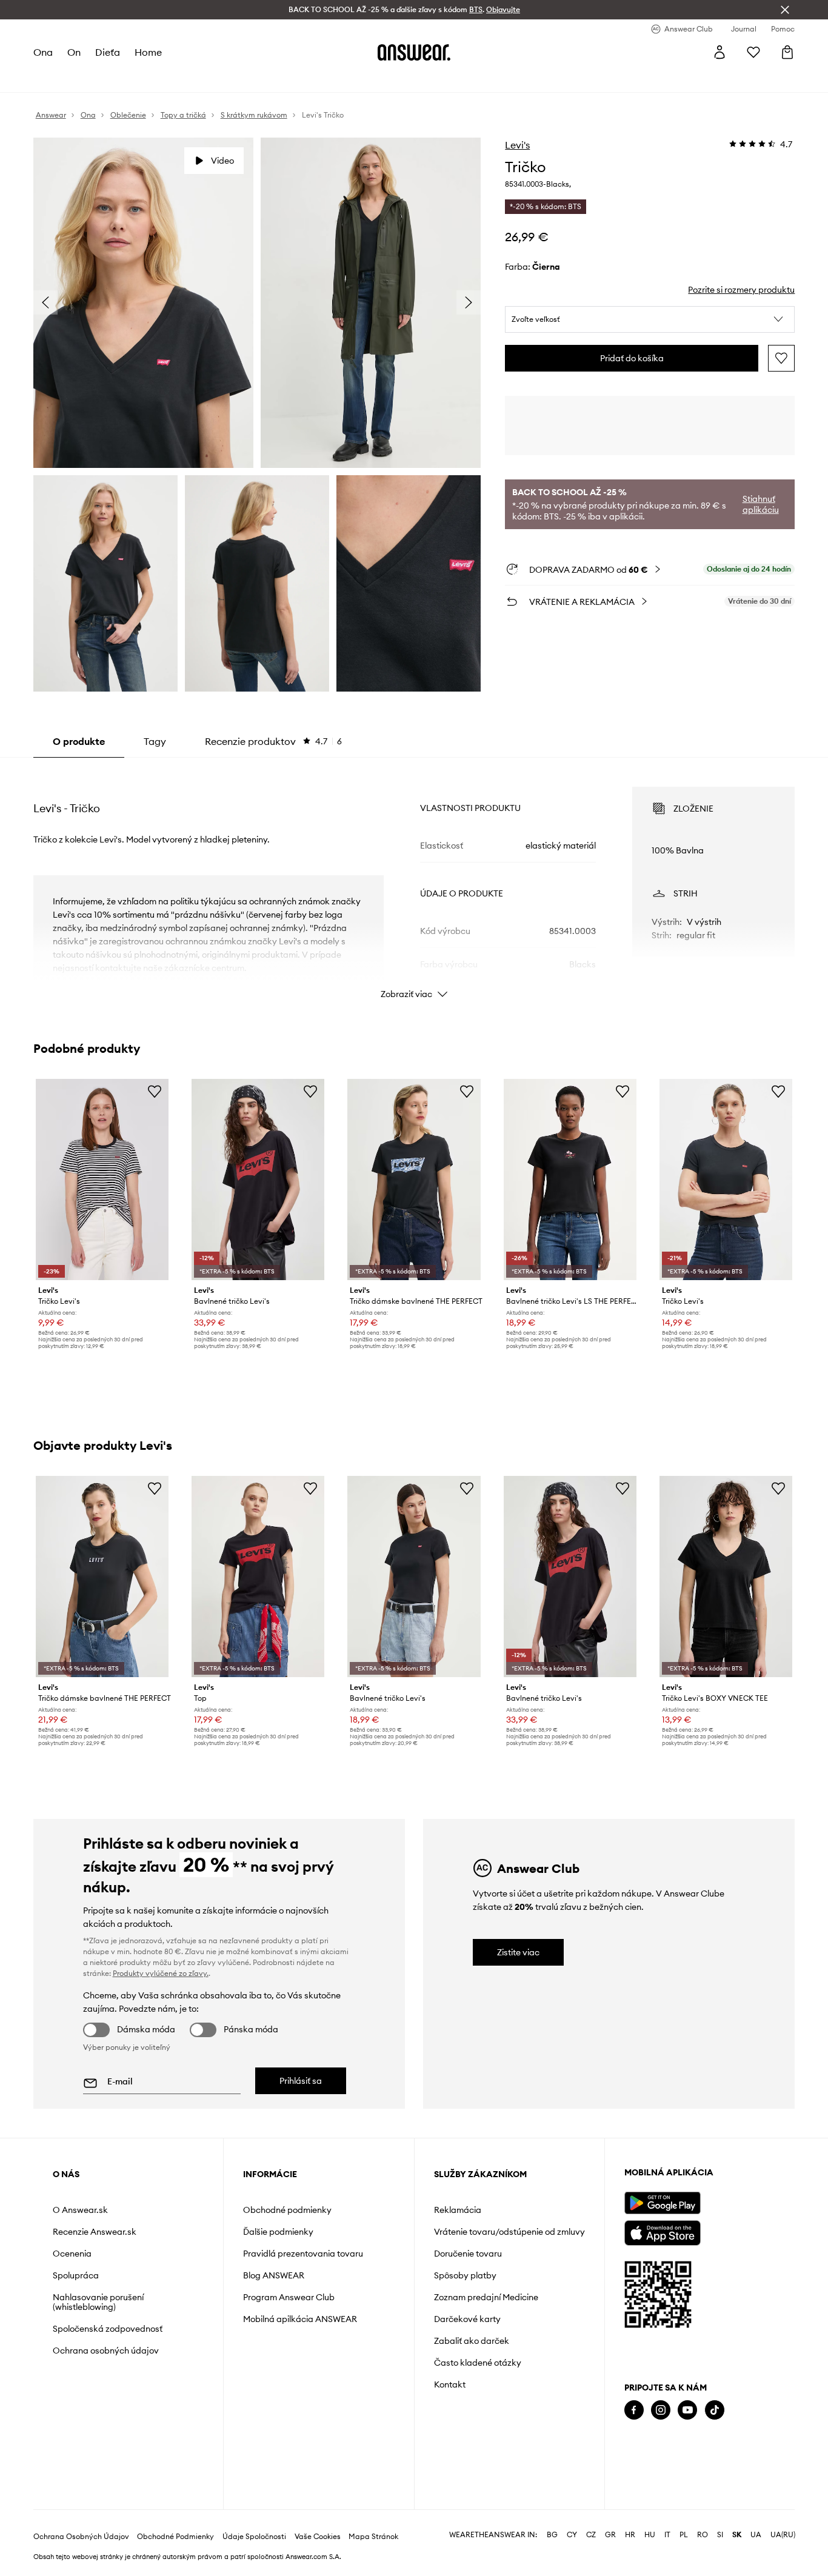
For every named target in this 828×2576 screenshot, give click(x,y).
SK (737, 2535)
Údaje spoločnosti (254, 2537)
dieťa (108, 52)
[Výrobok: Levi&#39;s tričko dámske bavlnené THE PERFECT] (414, 1180)
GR (610, 2535)
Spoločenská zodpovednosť (108, 2329)
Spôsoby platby (465, 2275)
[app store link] (662, 2231)
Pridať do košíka (632, 358)
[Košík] (787, 52)
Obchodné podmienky (287, 2210)
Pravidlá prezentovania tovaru (303, 2254)
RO (703, 2535)
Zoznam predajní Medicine (486, 2297)
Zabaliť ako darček (472, 2341)
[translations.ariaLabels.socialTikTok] (715, 2410)
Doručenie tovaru (468, 2254)
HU (650, 2535)
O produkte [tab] (79, 741)
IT (667, 2535)
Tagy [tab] (155, 741)
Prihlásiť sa (301, 2081)
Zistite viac (518, 1952)
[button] (650, 319)
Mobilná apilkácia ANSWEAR (300, 2319)
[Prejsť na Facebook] (634, 2410)
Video (222, 161)
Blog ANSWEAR (274, 2275)
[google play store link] (662, 2203)
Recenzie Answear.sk (95, 2232)
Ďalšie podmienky (278, 2232)
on (74, 52)
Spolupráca (76, 2275)
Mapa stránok (373, 2537)
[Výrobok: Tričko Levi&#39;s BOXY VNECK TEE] (726, 1577)
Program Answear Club (289, 2297)
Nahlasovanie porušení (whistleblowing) (98, 2302)
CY (572, 2535)
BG (552, 2535)
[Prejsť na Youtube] (687, 2410)
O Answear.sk (80, 2210)
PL (684, 2535)
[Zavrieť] (785, 10)
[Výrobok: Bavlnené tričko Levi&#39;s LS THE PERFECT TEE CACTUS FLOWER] (570, 1180)
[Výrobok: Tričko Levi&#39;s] (102, 1180)
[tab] (273, 741)
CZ (591, 2535)
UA (756, 2535)
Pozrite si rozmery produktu (741, 290)
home (148, 52)
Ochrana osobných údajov (106, 2351)
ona (43, 52)
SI (720, 2535)
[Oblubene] (753, 52)
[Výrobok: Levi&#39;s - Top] (258, 1577)
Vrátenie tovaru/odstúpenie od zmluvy (509, 2232)
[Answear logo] (414, 52)
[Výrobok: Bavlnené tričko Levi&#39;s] (258, 1180)
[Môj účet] (719, 52)
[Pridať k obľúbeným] (781, 358)
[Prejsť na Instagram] (661, 2410)
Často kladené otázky (478, 2363)
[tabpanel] (414, 882)
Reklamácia (458, 2210)
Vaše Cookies (318, 2537)
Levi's (517, 145)
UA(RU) (783, 2535)
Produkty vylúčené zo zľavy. (161, 1973)
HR (630, 2535)
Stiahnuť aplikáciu (761, 504)
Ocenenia (72, 2254)
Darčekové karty (467, 2319)
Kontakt (450, 2384)
